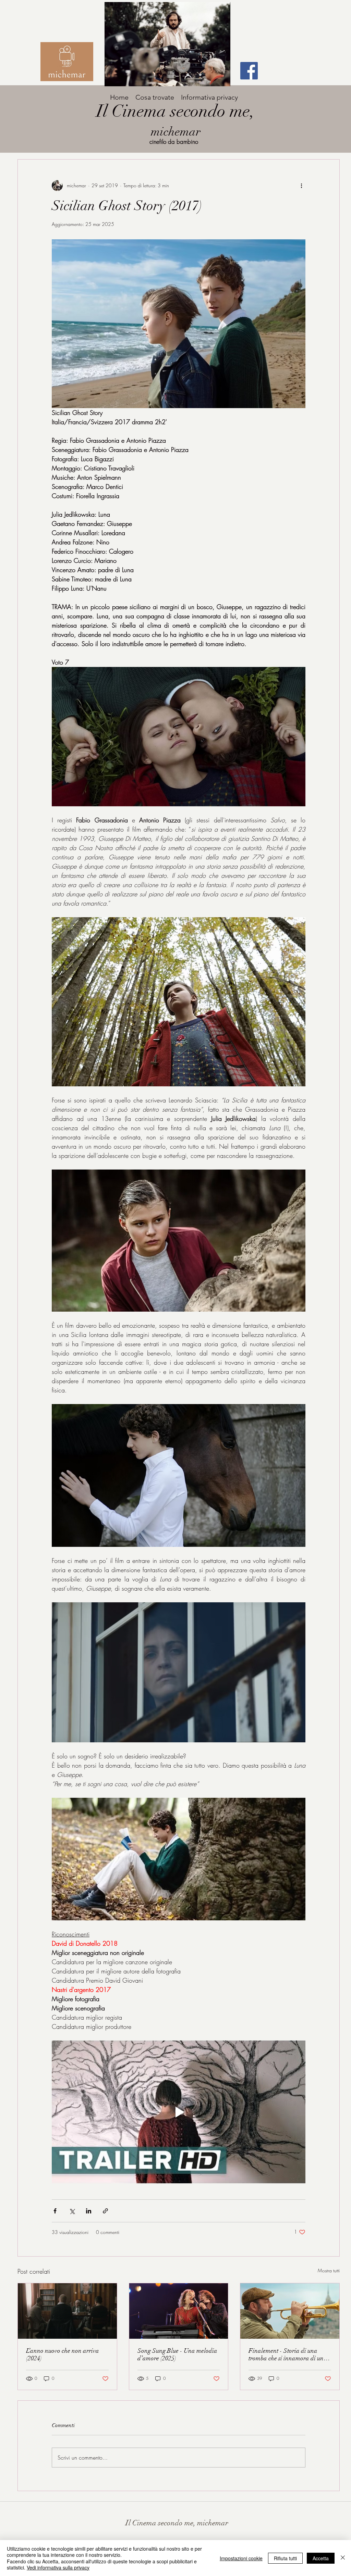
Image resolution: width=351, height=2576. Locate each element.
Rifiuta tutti (285, 2558)
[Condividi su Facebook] (55, 2211)
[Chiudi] (343, 2558)
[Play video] (179, 2112)
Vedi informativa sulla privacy (58, 2567)
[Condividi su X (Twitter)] (72, 2211)
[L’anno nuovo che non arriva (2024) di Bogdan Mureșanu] (67, 2311)
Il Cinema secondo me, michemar (177, 2523)
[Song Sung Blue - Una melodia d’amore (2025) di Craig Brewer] (179, 2311)
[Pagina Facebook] (249, 71)
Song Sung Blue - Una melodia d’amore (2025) (177, 2354)
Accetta (321, 2558)
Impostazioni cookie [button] (241, 2558)
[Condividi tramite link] (105, 2211)
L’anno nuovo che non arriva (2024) (63, 2354)
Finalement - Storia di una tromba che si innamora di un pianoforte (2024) (286, 2354)
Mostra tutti (329, 2270)
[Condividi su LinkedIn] (89, 2211)
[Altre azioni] (301, 186)
